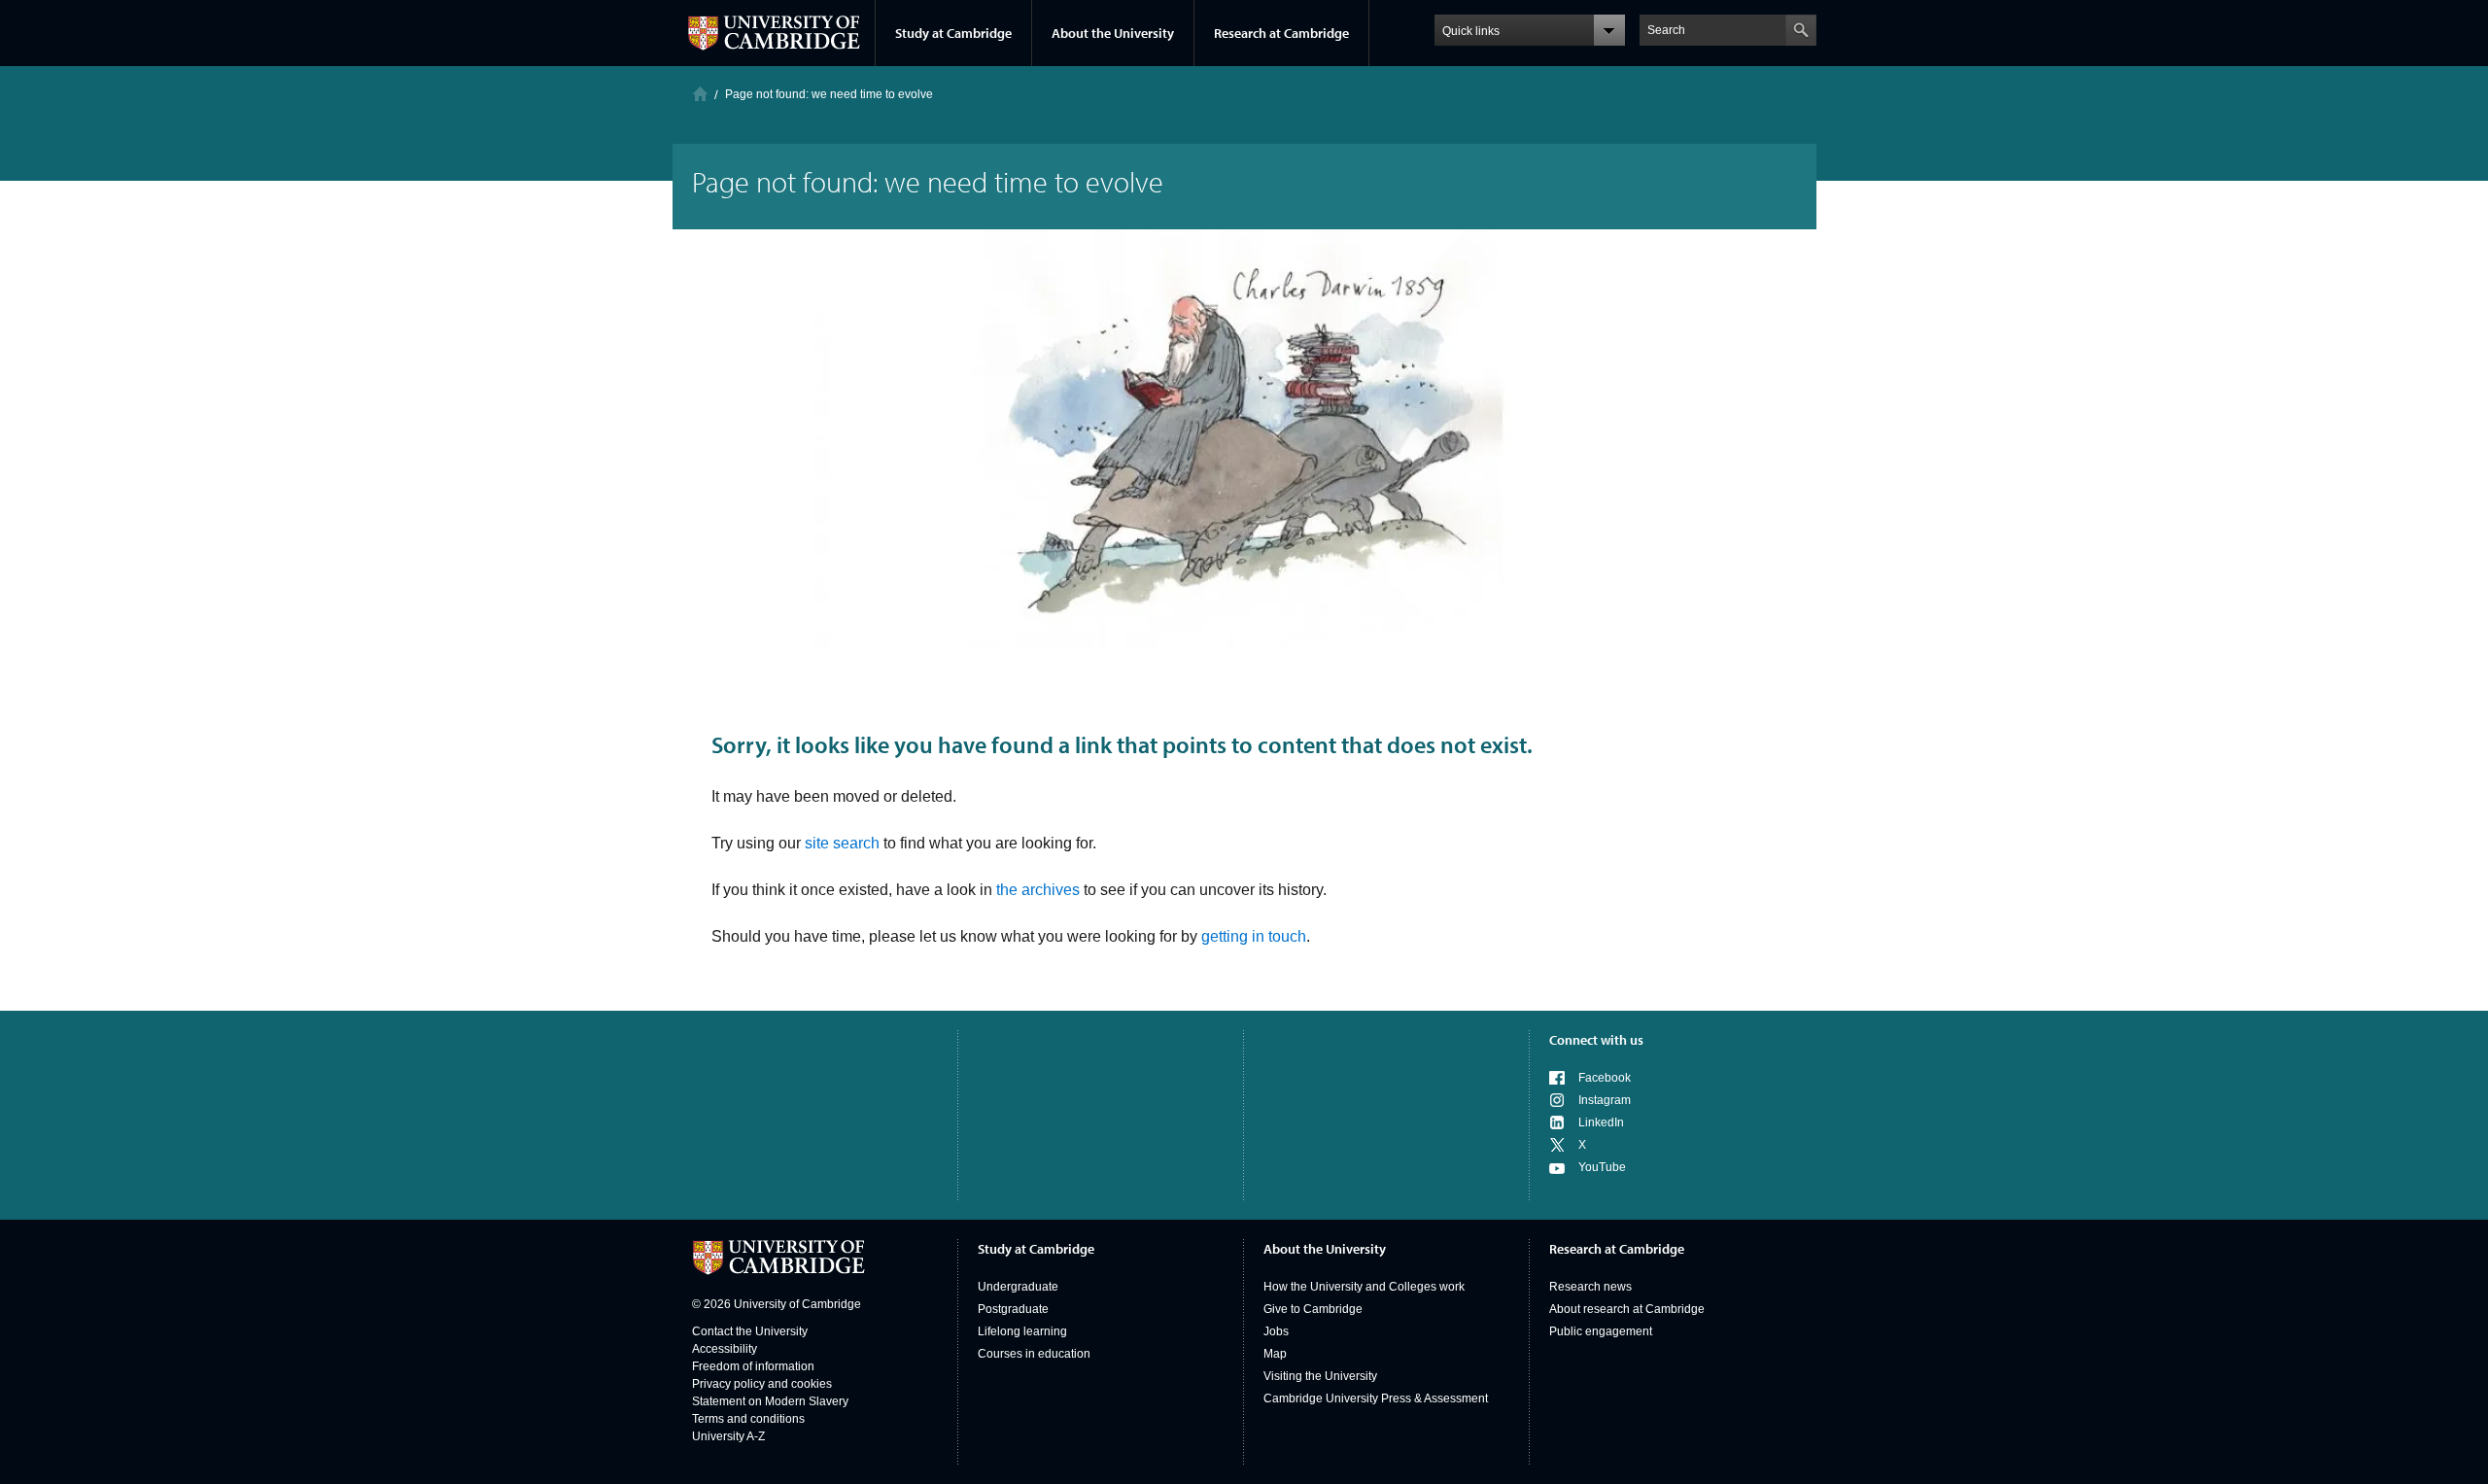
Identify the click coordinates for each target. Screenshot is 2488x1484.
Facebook (1605, 1078)
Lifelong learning (1022, 1331)
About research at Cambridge (1627, 1309)
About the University (1113, 33)
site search (842, 843)
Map (1275, 1354)
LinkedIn (1601, 1122)
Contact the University (750, 1331)
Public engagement (1601, 1331)
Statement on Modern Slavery (770, 1401)
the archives (1038, 890)
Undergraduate (1018, 1287)
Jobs (1276, 1331)
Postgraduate (1013, 1309)
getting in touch (1254, 936)
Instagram (1605, 1100)
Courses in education (1034, 1354)
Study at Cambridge (953, 33)
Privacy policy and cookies (762, 1384)
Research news (1590, 1287)
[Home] (700, 94)
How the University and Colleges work (1364, 1287)
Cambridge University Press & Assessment (1376, 1398)
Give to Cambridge (1313, 1309)
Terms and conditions (748, 1419)
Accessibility (725, 1349)
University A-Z (728, 1436)
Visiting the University (1320, 1376)
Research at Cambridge (1281, 33)
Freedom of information (753, 1366)
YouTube (1602, 1167)
